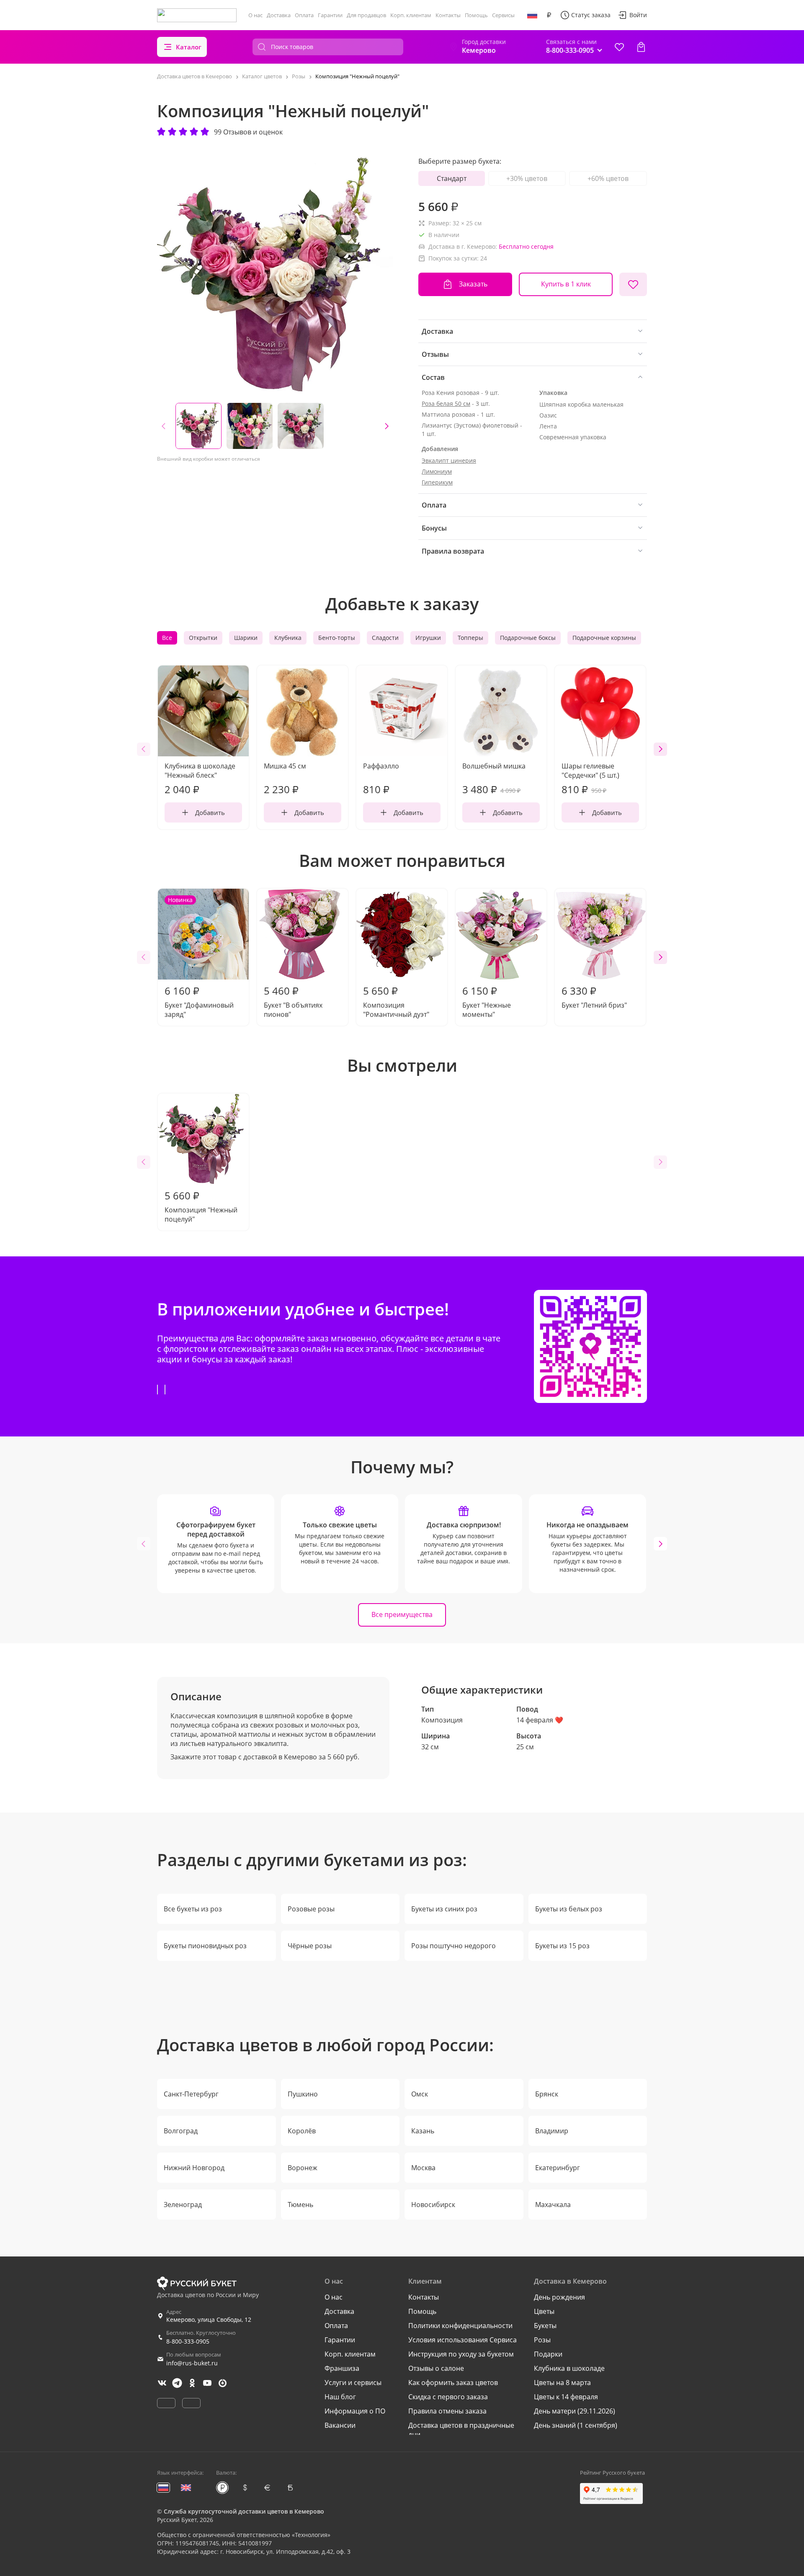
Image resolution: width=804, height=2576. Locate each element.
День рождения (559, 2297)
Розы (542, 2340)
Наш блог (340, 2397)
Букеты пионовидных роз (205, 1946)
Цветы (544, 2311)
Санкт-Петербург (191, 2094)
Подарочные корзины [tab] (604, 638)
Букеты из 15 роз (562, 1946)
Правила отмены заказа (447, 2411)
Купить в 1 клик (566, 284)
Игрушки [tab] (428, 638)
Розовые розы (311, 1909)
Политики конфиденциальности (460, 2326)
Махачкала (553, 2205)
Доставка (279, 15)
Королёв (302, 2131)
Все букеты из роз (193, 1909)
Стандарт (452, 178)
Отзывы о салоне (436, 2368)
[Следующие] (387, 426)
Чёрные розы (310, 1946)
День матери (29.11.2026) (575, 2411)
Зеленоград (183, 2205)
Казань (423, 2131)
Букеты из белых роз (569, 1909)
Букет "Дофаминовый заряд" (199, 957)
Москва (423, 2168)
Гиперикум (437, 482)
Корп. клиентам (411, 15)
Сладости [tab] (385, 638)
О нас (255, 15)
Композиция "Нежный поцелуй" (201, 1206)
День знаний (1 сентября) (576, 2425)
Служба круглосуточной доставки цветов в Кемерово (244, 2511)
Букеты (545, 2326)
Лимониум (437, 471)
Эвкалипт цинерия (449, 460)
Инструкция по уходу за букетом (461, 2354)
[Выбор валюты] (549, 15)
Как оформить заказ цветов (453, 2383)
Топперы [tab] (470, 638)
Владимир (552, 2131)
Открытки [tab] (203, 638)
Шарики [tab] (246, 638)
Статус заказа (591, 15)
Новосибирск (433, 2205)
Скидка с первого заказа (448, 2397)
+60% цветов (608, 178)
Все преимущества (402, 1614)
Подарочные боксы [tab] (528, 638)
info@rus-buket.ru (192, 2363)
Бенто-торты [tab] (337, 638)
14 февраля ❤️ (540, 1720)
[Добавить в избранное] (633, 284)
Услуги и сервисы (353, 2383)
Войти (638, 15)
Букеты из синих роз (444, 1909)
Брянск (547, 2094)
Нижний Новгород (194, 2168)
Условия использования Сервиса (463, 2340)
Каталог (189, 47)
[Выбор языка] (532, 15)
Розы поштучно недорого (454, 1946)
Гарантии (330, 15)
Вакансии (340, 2425)
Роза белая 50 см (446, 404)
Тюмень (300, 2205)
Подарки (548, 2354)
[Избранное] (619, 47)
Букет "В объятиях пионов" (293, 1001)
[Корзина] (641, 47)
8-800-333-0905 (188, 2341)
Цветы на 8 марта (562, 2383)
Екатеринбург (558, 2168)
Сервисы (503, 15)
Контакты (448, 15)
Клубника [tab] (288, 638)
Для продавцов (366, 15)
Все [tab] (167, 638)
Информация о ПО (355, 2411)
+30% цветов (527, 178)
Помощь (476, 15)
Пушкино (303, 2094)
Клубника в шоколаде (569, 2368)
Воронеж (303, 2168)
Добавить (210, 812)
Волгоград (181, 2131)
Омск (420, 2094)
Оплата (304, 15)
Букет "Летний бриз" (594, 997)
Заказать (473, 284)
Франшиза (342, 2368)
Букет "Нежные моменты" (487, 1001)
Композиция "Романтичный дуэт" (396, 1001)
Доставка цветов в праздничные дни (461, 2430)
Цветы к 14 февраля (566, 2397)
